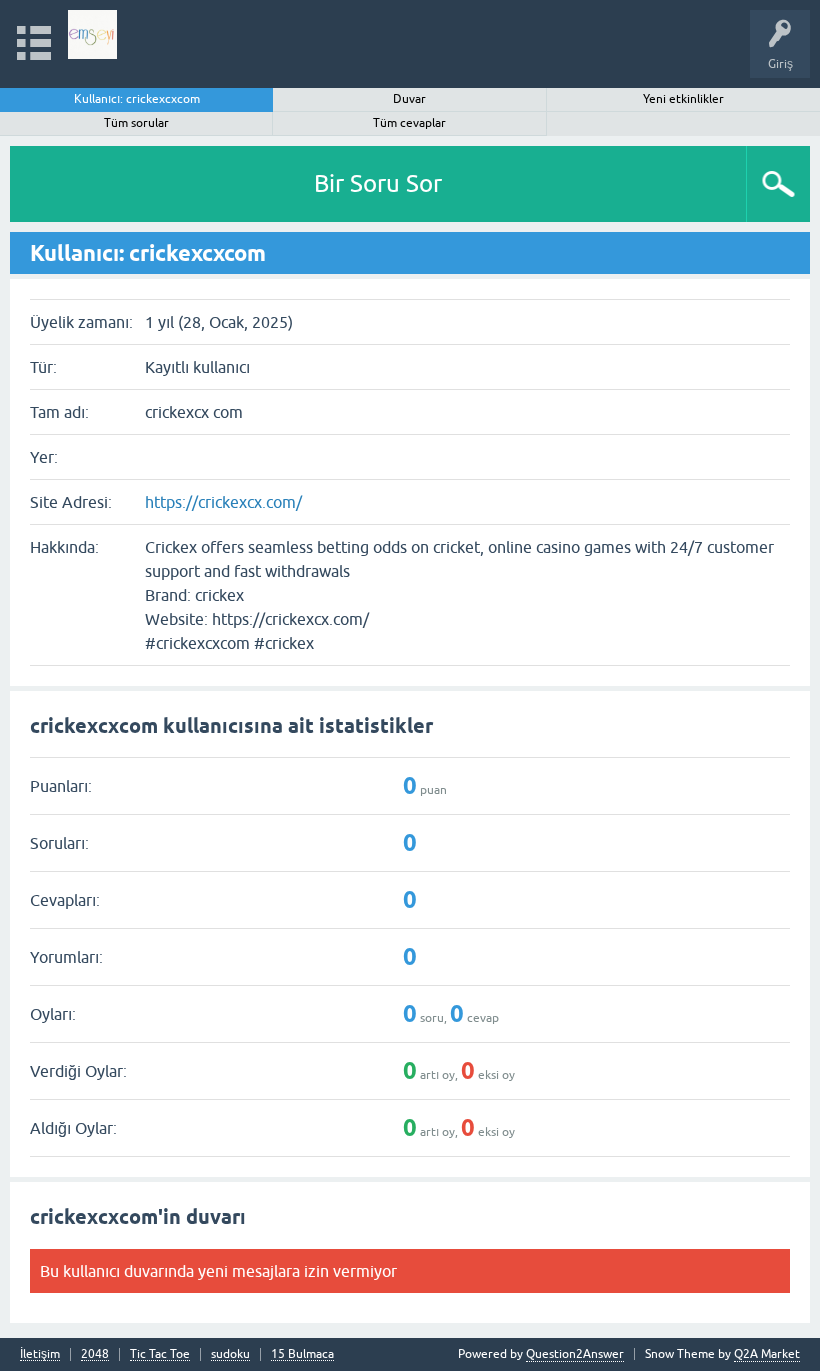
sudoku (230, 1354)
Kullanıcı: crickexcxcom (137, 99)
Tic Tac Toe (160, 1354)
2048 (95, 1354)
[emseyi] (92, 34)
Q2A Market (767, 1354)
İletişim (40, 1354)
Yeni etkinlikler (683, 99)
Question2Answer (575, 1354)
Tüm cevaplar (409, 123)
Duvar (409, 99)
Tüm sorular (136, 123)
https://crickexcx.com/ (223, 502)
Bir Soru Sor (378, 183)
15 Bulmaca (302, 1354)
